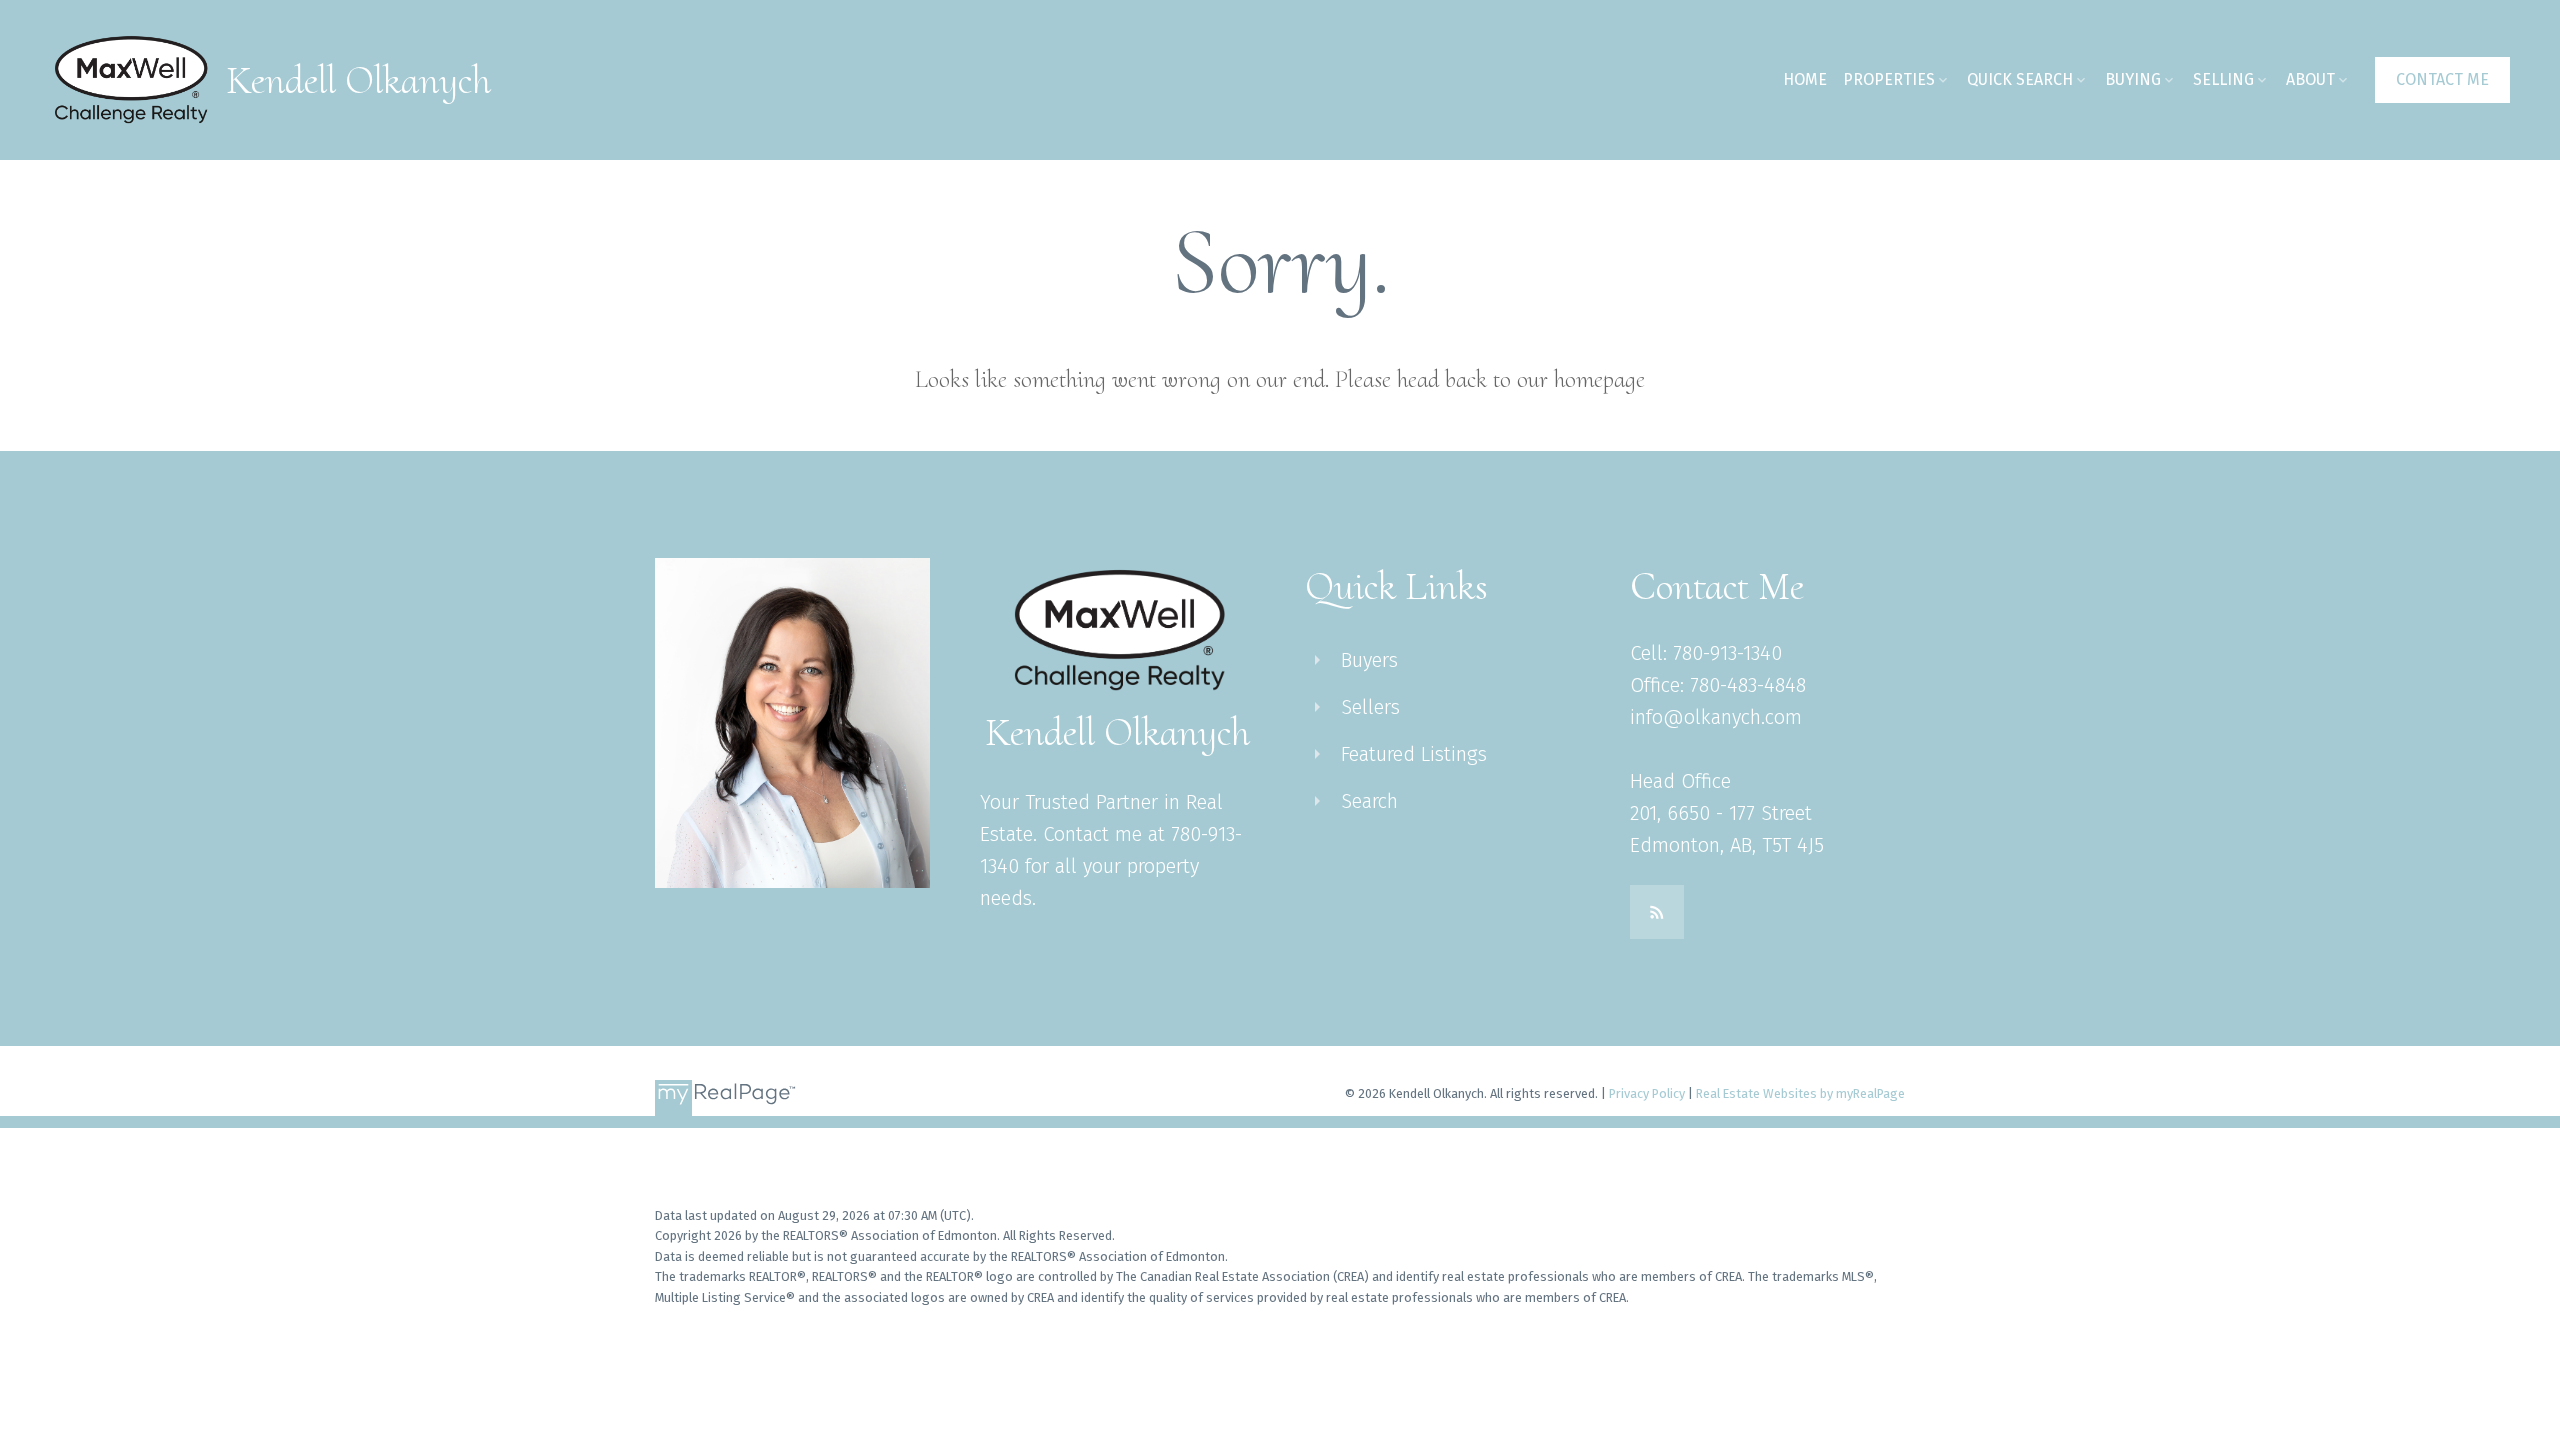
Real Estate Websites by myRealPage (1800, 1093)
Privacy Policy (1647, 1093)
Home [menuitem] (1805, 79)
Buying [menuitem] (2133, 79)
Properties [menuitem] (1889, 79)
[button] (2442, 80)
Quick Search (2020, 79)
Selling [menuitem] (2223, 79)
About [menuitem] (2310, 79)
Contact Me (2442, 79)
